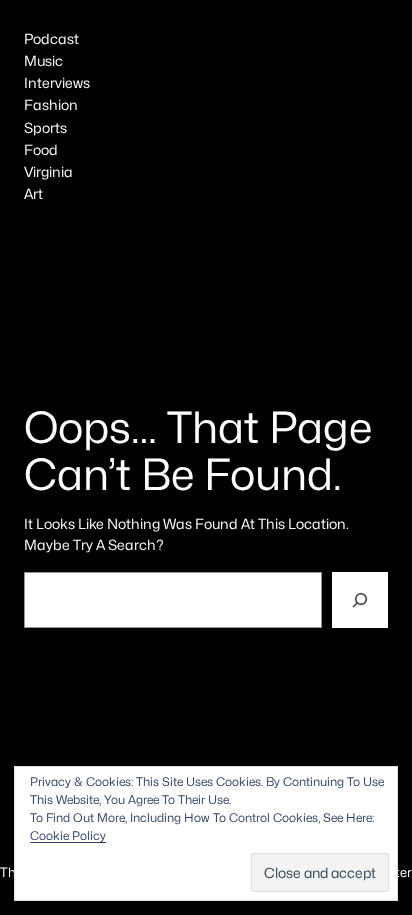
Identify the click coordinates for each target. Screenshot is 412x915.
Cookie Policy (68, 835)
